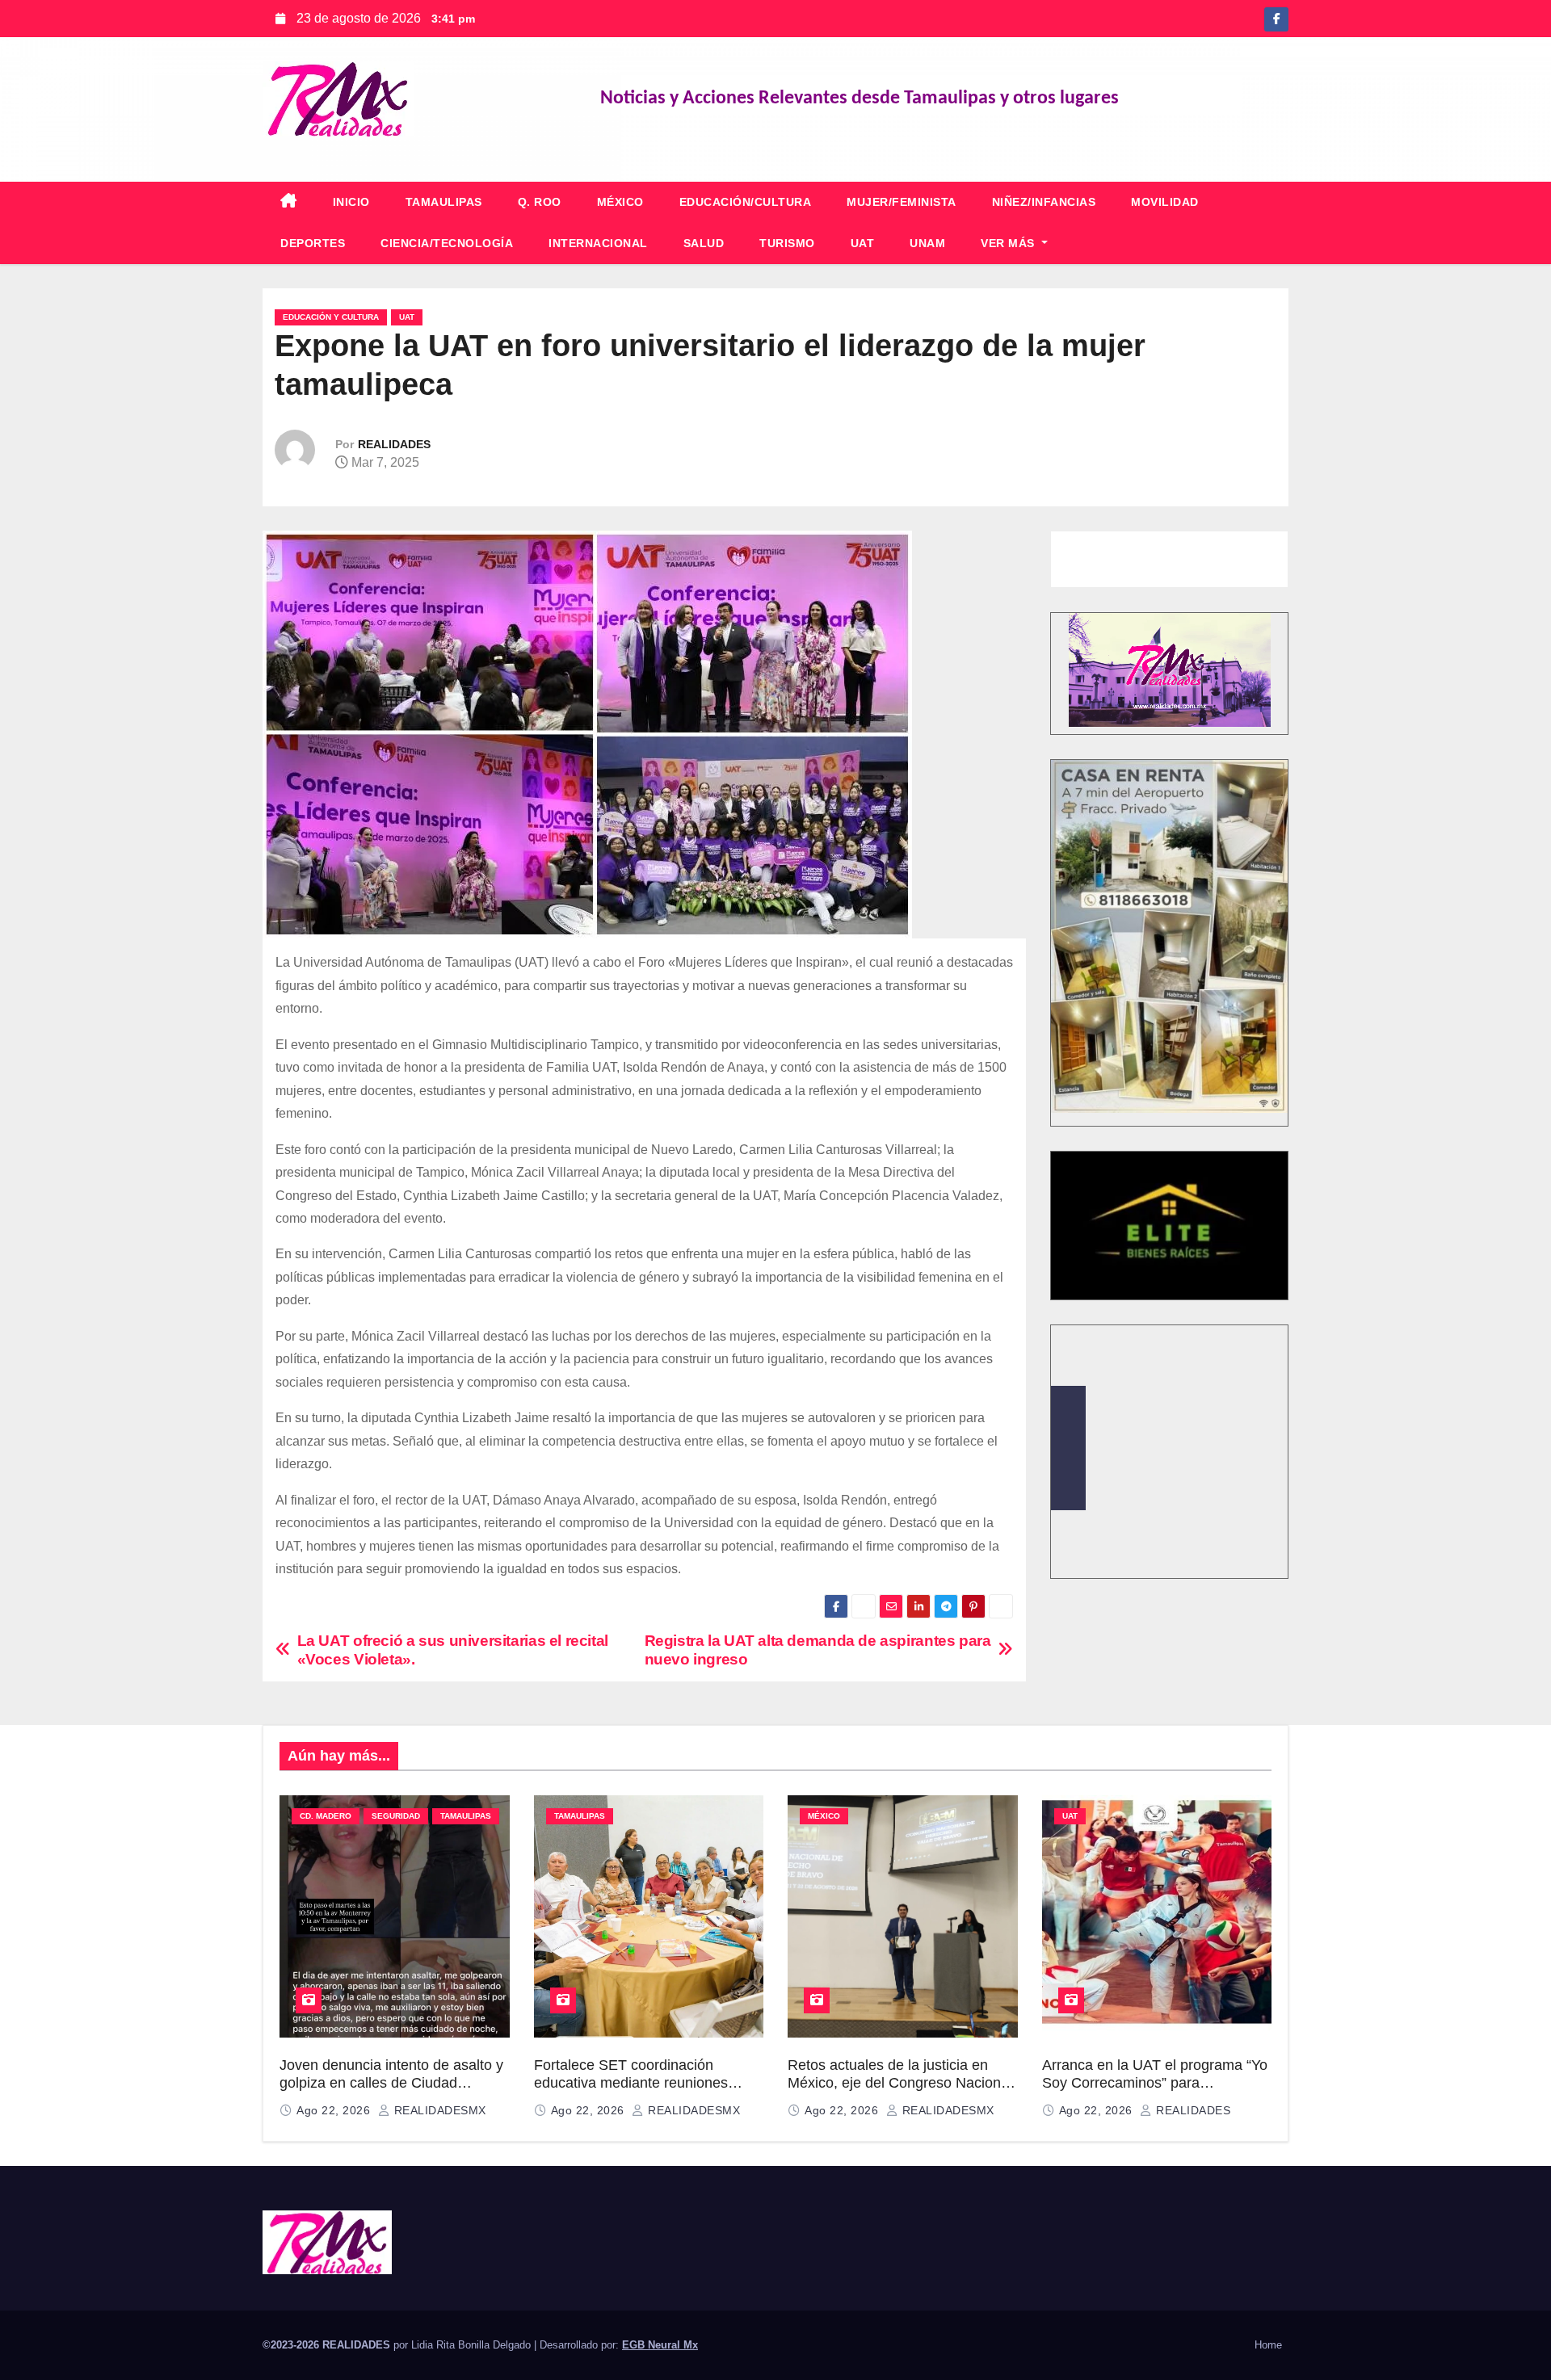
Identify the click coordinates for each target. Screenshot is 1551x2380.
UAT (863, 243)
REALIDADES (394, 444)
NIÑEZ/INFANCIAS (1044, 202)
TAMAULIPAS (444, 202)
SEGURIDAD (396, 1816)
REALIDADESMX (438, 2110)
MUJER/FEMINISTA (902, 202)
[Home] (289, 202)
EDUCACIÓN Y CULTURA (331, 317)
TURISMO (787, 243)
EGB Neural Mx (660, 2345)
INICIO (351, 202)
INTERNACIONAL (598, 243)
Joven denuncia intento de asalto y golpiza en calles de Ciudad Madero (391, 2083)
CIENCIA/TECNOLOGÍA (447, 243)
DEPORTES (313, 243)
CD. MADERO (326, 1816)
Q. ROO (540, 202)
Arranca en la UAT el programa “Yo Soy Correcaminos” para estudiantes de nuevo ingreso (1155, 2083)
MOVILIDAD (1165, 202)
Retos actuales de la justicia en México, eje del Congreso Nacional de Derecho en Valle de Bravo (900, 2083)
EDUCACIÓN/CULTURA (746, 202)
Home (1268, 2345)
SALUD (704, 243)
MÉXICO (620, 202)
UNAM (927, 243)
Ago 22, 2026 (335, 2110)
